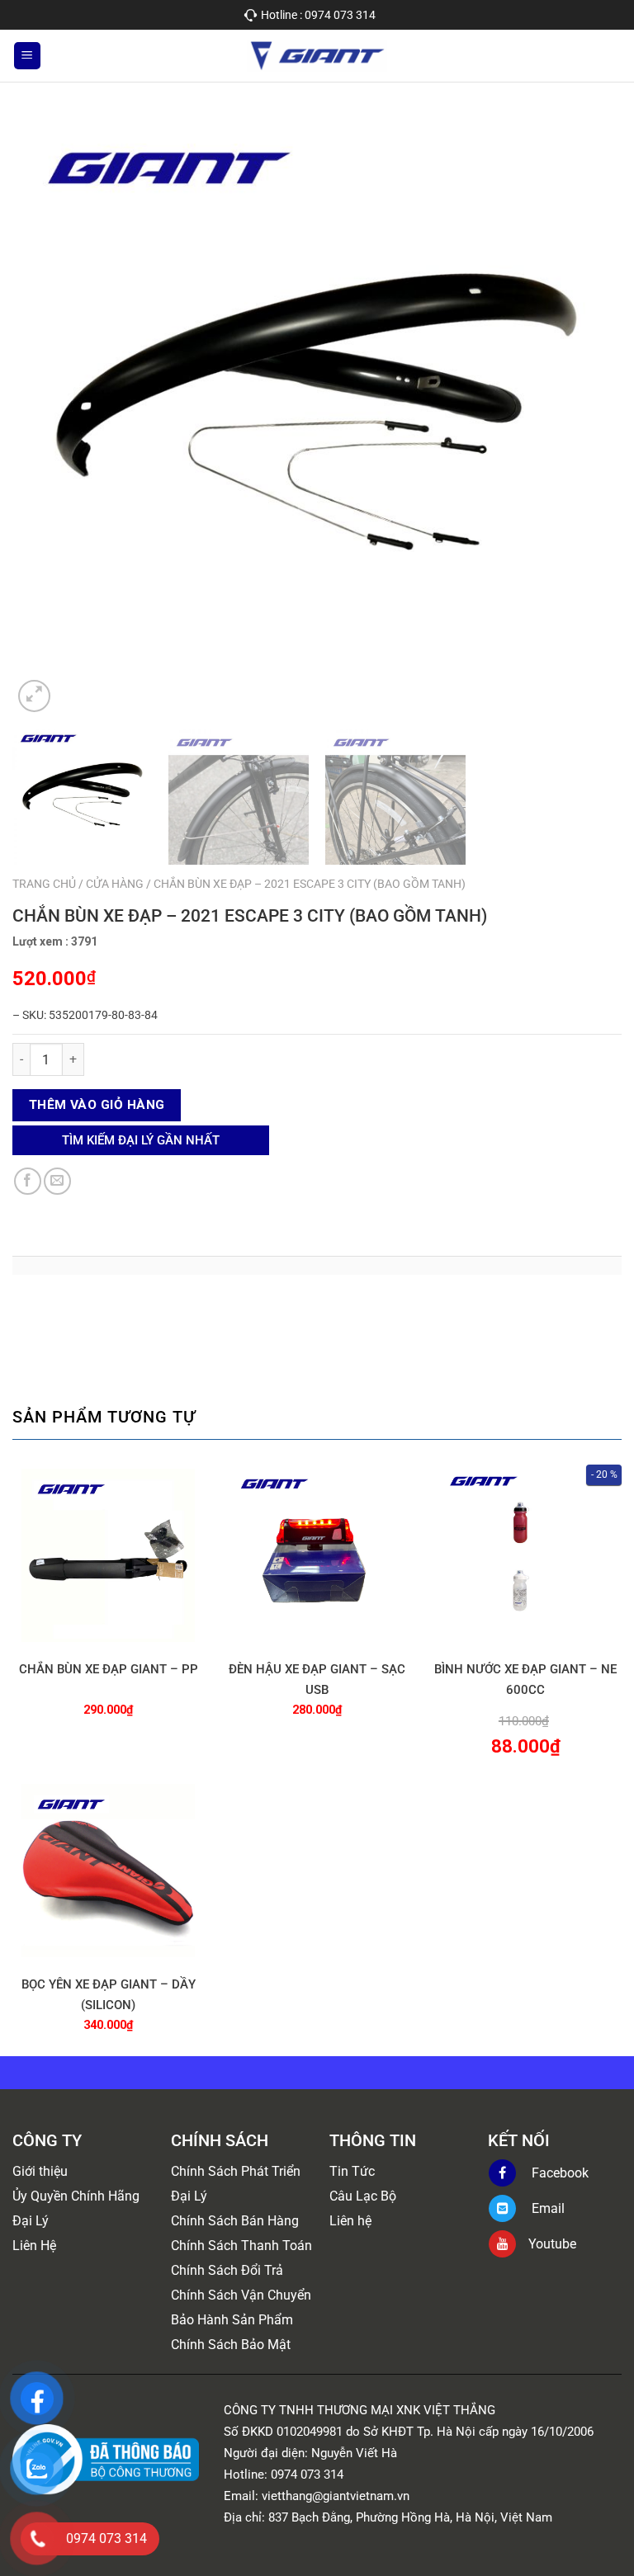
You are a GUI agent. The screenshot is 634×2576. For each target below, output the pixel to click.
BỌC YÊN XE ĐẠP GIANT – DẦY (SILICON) (109, 1995)
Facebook (558, 2173)
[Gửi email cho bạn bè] (57, 1181)
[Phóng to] (34, 696)
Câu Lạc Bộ (363, 2196)
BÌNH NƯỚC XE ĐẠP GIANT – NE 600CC (525, 1680)
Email (546, 2208)
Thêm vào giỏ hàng (97, 1105)
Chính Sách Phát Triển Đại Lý (236, 2184)
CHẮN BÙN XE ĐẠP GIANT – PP (109, 1669)
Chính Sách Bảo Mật (231, 2345)
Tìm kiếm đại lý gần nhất (141, 1140)
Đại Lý (31, 2221)
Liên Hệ (34, 2246)
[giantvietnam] (317, 56)
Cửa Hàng (115, 884)
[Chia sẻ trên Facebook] (28, 1181)
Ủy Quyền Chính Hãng (76, 2196)
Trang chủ (44, 884)
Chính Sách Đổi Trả (227, 2270)
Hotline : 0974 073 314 (318, 15)
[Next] (589, 412)
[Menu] (27, 56)
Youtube (552, 2244)
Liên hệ (350, 2221)
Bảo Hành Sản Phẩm (232, 2320)
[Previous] (45, 412)
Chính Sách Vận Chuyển (241, 2295)
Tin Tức (352, 2171)
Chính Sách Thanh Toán (241, 2246)
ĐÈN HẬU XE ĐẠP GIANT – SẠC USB (317, 1680)
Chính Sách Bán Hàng (235, 2221)
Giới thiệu (40, 2171)
